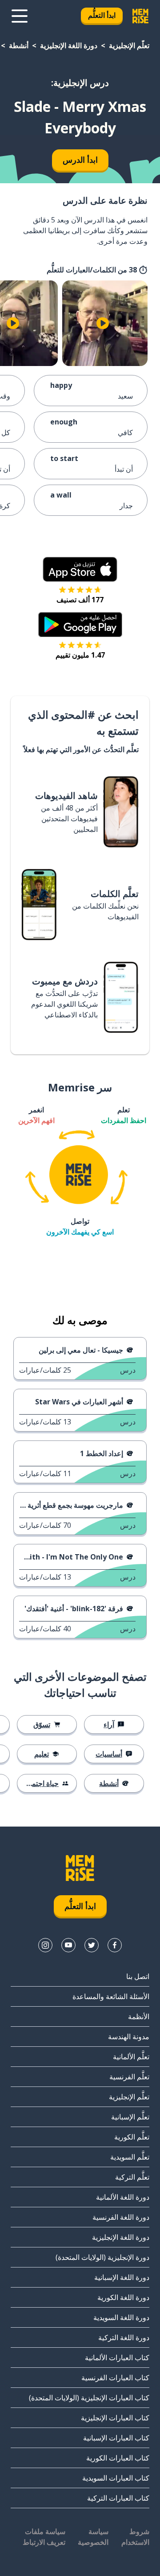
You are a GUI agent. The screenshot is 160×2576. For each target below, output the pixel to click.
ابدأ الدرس (80, 160)
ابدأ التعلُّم (102, 15)
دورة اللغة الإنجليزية (69, 45)
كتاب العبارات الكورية (118, 2458)
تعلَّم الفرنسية (129, 2077)
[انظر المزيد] (20, 16)
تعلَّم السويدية (130, 2157)
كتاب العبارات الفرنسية (115, 2378)
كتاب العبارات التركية (118, 2498)
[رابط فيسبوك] (115, 1945)
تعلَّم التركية (132, 2177)
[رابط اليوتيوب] (68, 1945)
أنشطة (19, 45)
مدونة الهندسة (129, 2037)
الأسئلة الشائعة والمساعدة (111, 1996)
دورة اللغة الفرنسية (121, 2217)
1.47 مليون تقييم (80, 655)
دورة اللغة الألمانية (123, 2197)
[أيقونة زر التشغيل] (103, 323)
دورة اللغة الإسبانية (122, 2277)
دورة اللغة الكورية (123, 2297)
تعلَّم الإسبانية (130, 2117)
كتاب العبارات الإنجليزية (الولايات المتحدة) (89, 2398)
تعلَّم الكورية (132, 2137)
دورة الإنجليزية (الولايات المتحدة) (102, 2257)
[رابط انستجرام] (45, 1945)
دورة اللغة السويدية (121, 2317)
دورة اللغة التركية (124, 2337)
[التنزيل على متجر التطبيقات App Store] (80, 569)
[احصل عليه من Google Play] (80, 625)
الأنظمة (139, 2016)
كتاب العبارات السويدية (116, 2478)
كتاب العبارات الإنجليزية (115, 2418)
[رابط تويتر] (92, 1945)
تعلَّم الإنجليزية (129, 45)
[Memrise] (140, 16)
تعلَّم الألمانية (131, 2057)
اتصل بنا (138, 1976)
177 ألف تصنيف (80, 600)
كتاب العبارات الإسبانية (116, 2438)
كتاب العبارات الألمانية (117, 2358)
